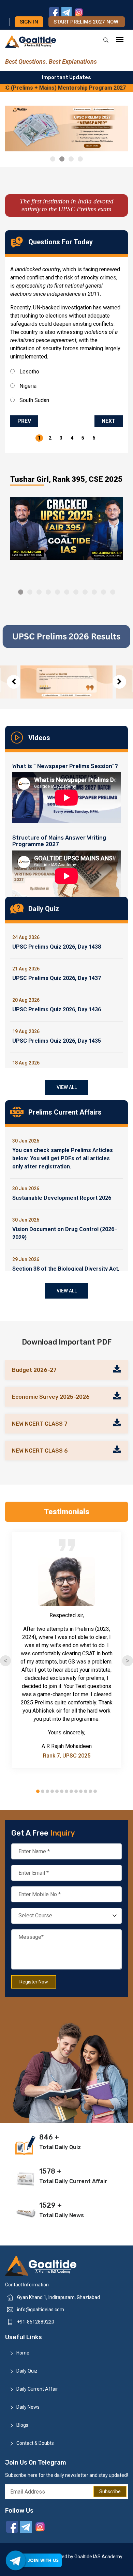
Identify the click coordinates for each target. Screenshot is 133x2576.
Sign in (29, 22)
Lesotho (29, 372)
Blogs (22, 2425)
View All (67, 1087)
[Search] (106, 40)
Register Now (34, 1982)
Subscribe (110, 2491)
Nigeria (27, 386)
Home (23, 2353)
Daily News (28, 2407)
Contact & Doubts (35, 2443)
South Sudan (34, 400)
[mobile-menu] (120, 40)
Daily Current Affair (37, 2389)
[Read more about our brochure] (117, 1370)
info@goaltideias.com (41, 2310)
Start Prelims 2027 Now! (87, 22)
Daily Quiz (27, 2371)
